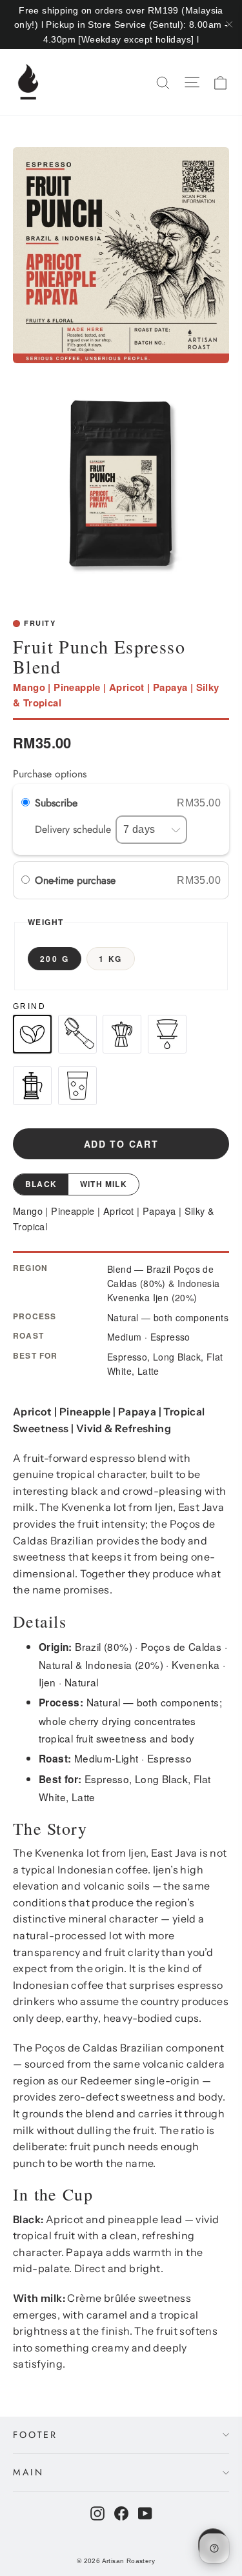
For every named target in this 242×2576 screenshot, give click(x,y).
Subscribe (58, 803)
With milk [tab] (104, 1184)
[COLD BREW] (77, 1086)
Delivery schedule (75, 829)
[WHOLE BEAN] (32, 1034)
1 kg (111, 959)
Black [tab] (41, 1184)
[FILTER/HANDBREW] (167, 1034)
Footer (35, 2435)
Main (28, 2472)
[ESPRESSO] (77, 1034)
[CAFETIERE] (32, 1086)
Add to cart (121, 1144)
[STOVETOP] (122, 1034)
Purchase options (50, 774)
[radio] (25, 881)
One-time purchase (75, 880)
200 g (55, 959)
